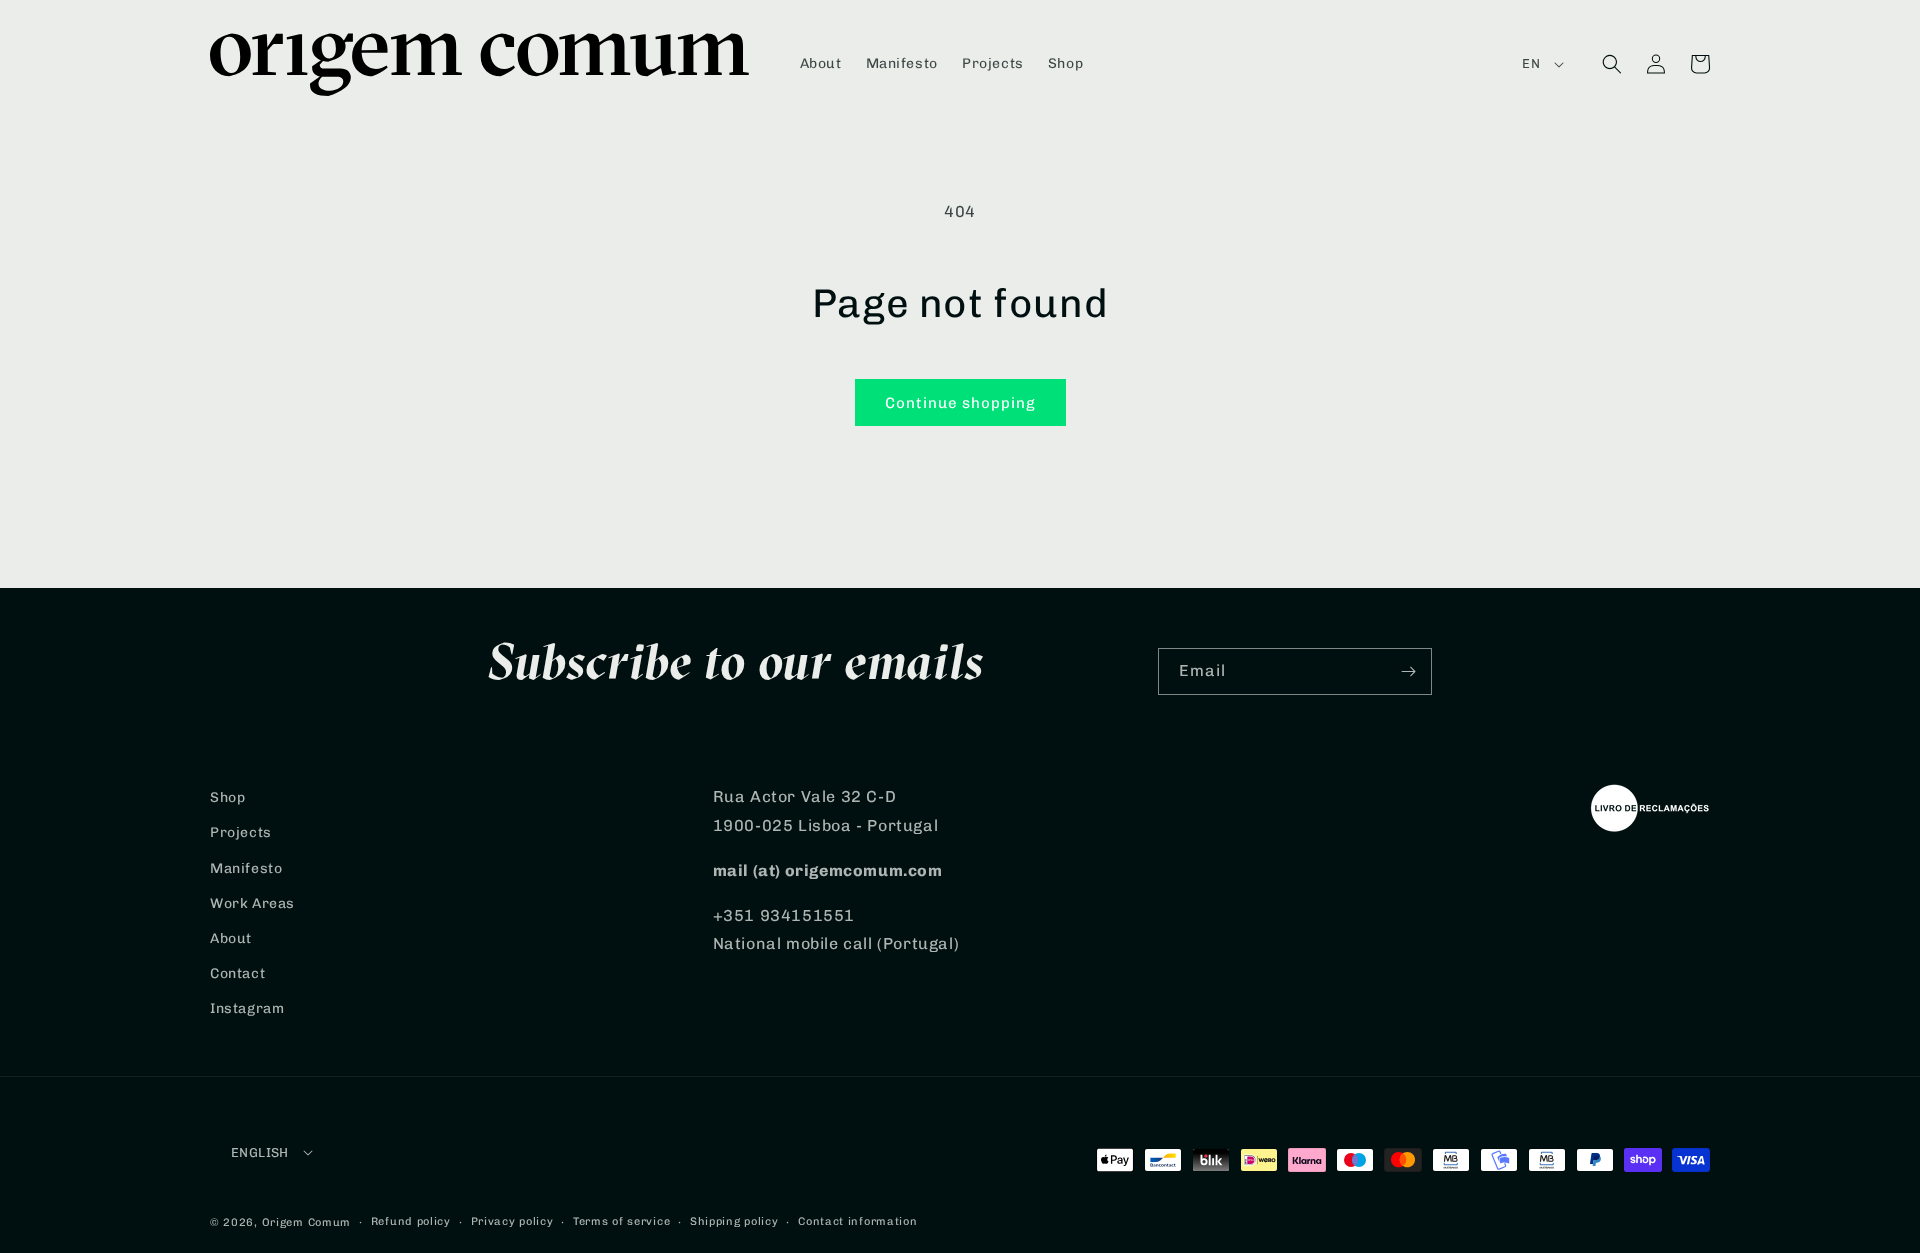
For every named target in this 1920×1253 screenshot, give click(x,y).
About (231, 938)
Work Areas (252, 903)
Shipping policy (734, 1221)
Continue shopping (960, 403)
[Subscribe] (1409, 671)
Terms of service (621, 1221)
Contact (237, 973)
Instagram (247, 1008)
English (260, 1152)
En (1531, 63)
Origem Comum (306, 1222)
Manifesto (246, 868)
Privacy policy (512, 1221)
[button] (1612, 64)
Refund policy (411, 1221)
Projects (241, 832)
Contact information (857, 1221)
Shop (227, 797)
